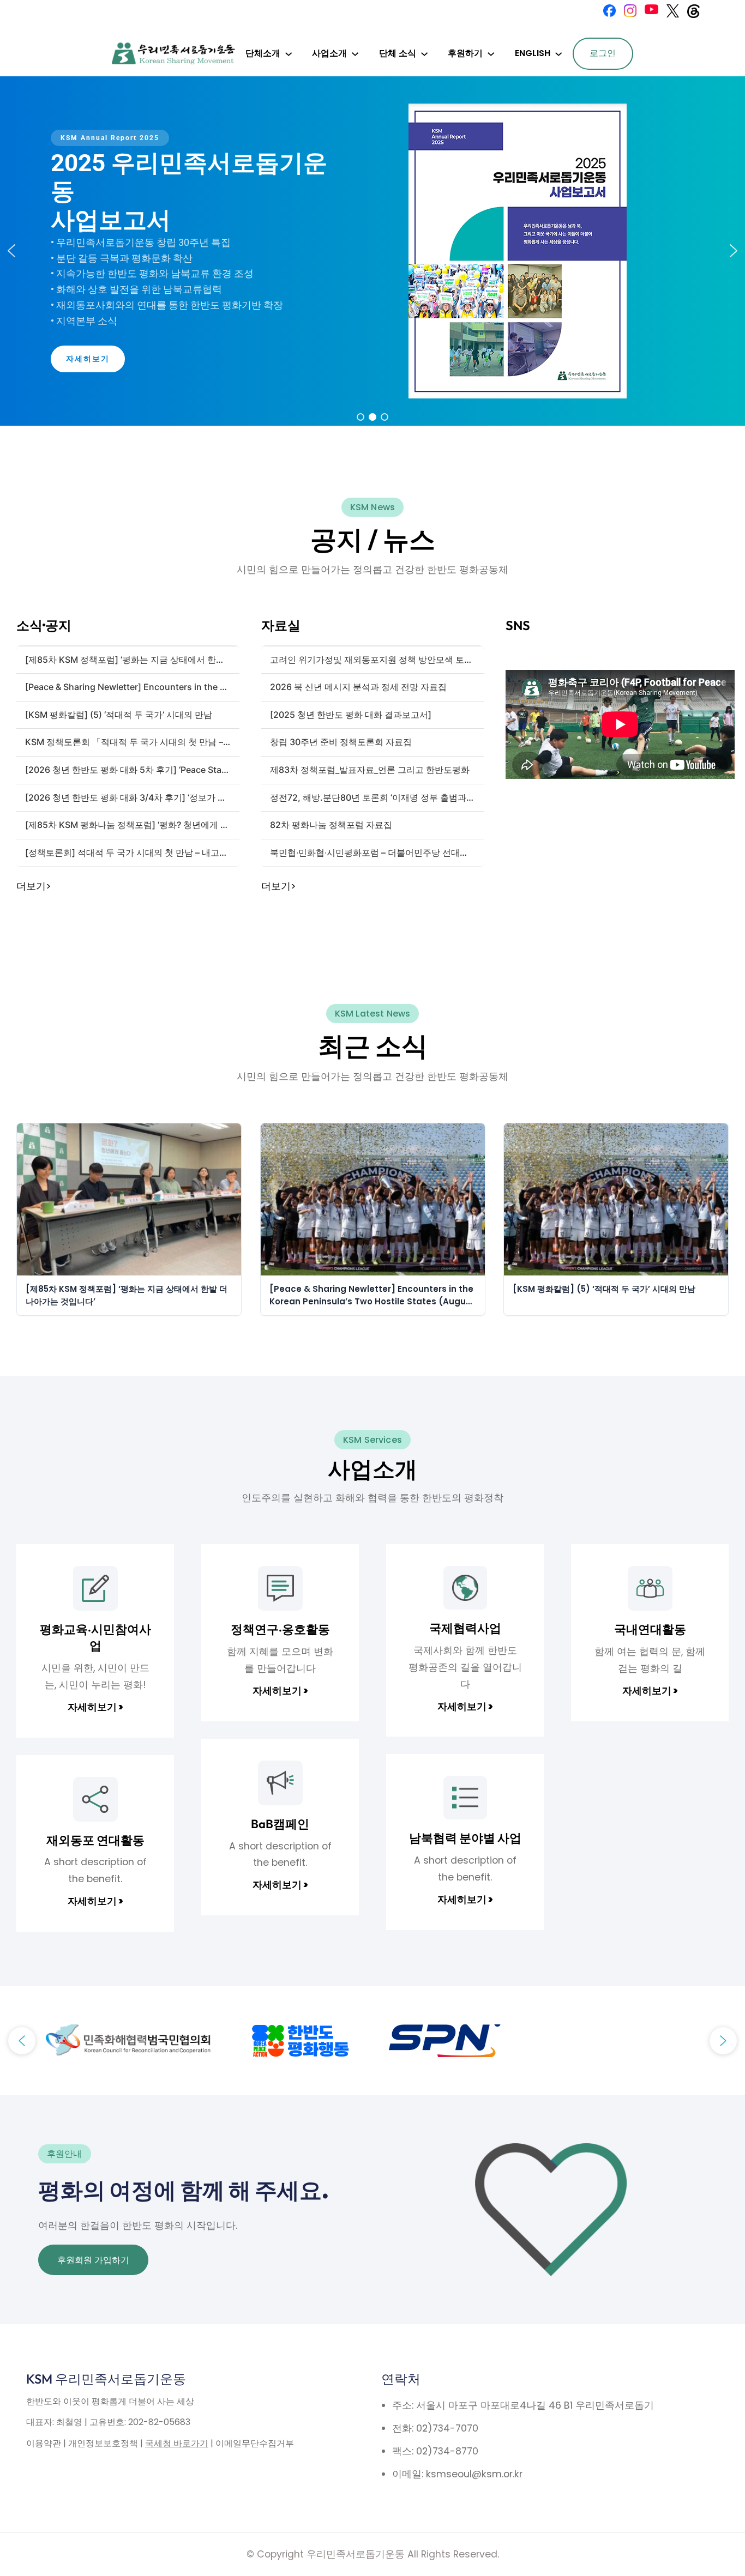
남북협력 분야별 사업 (465, 1838)
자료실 (281, 625)
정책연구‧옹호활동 (280, 1629)
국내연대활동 (650, 1629)
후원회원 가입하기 (93, 2260)
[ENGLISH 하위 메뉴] (558, 53)
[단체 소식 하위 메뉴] (424, 53)
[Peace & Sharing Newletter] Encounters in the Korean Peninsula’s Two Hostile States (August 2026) (372, 1295)
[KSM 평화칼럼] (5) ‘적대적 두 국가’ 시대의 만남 (604, 1289)
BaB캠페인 (280, 1824)
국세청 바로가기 (177, 2443)
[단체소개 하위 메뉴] (289, 53)
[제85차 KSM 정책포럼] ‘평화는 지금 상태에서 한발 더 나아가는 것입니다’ (127, 1295)
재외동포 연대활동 (95, 1840)
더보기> (34, 886)
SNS (518, 625)
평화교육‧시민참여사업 (95, 1637)
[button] (11, 251)
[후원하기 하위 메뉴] (491, 53)
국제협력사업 (465, 1628)
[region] (372, 251)
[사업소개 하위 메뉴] (355, 53)
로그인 (603, 53)
